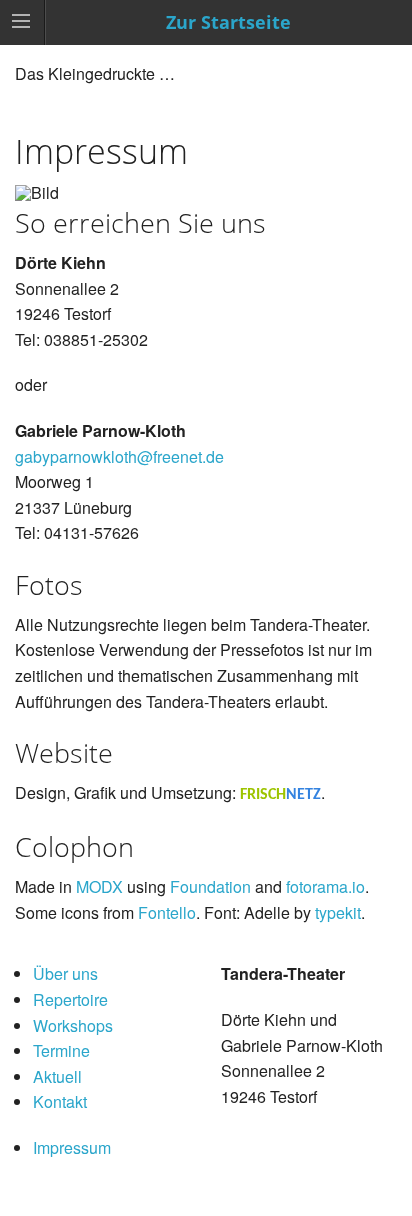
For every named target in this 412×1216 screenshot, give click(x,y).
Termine (61, 1050)
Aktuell (57, 1076)
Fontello (167, 912)
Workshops (73, 1025)
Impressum (72, 1147)
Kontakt (60, 1101)
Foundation (210, 886)
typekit (338, 912)
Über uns (65, 973)
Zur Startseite (228, 22)
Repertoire (70, 999)
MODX (99, 886)
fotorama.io (325, 886)
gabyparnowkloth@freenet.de (119, 456)
